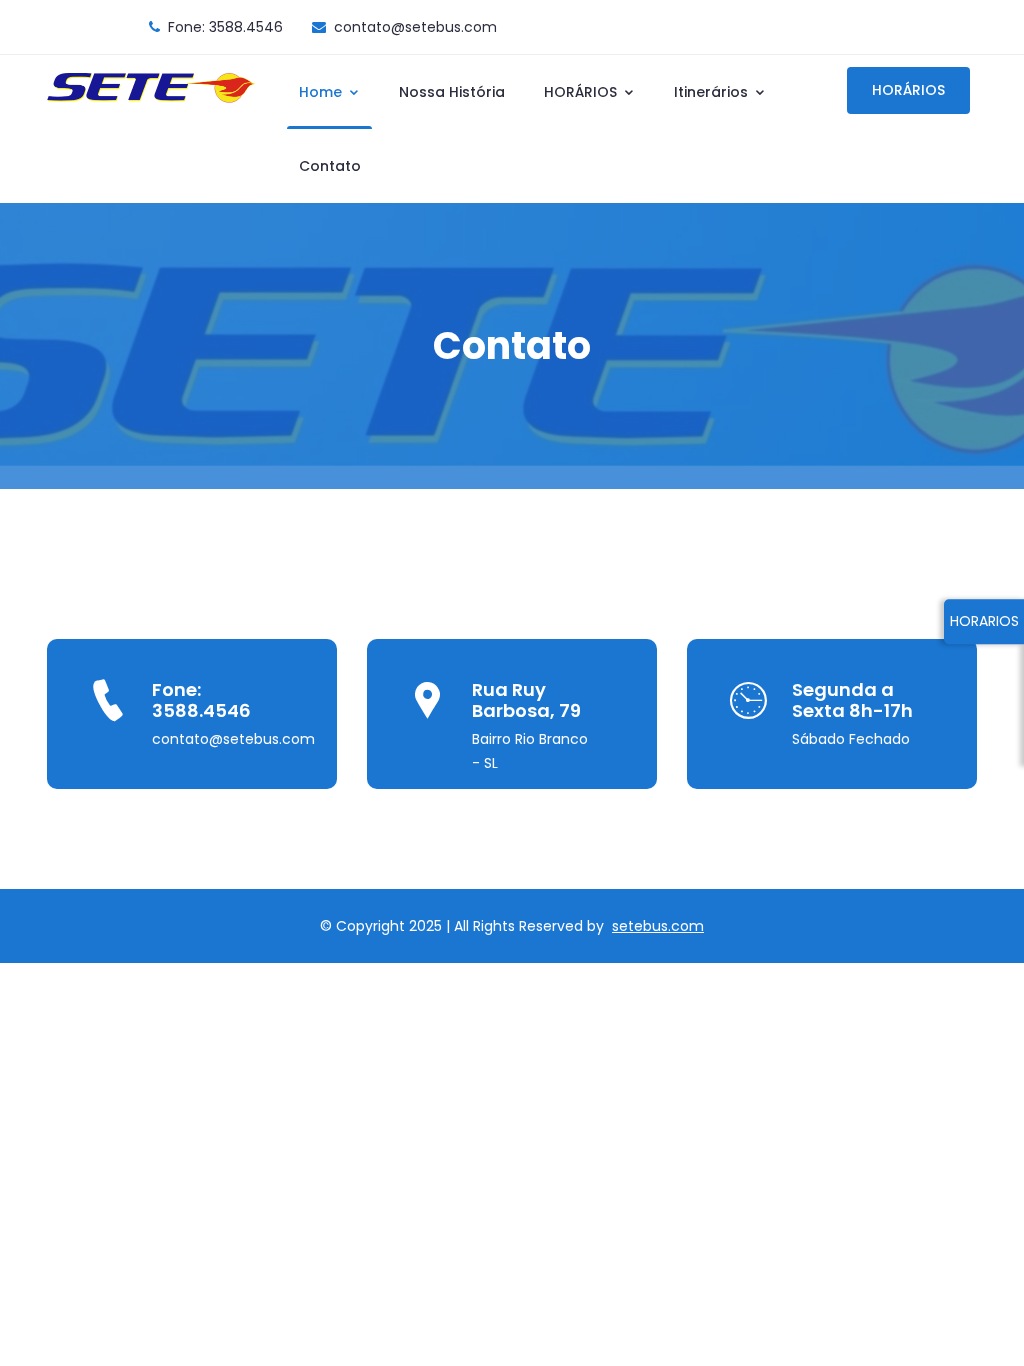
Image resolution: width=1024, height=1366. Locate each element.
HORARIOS (984, 621)
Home (322, 92)
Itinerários (713, 92)
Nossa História (452, 92)
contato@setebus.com (415, 27)
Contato (330, 166)
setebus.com (658, 926)
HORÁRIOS (582, 92)
